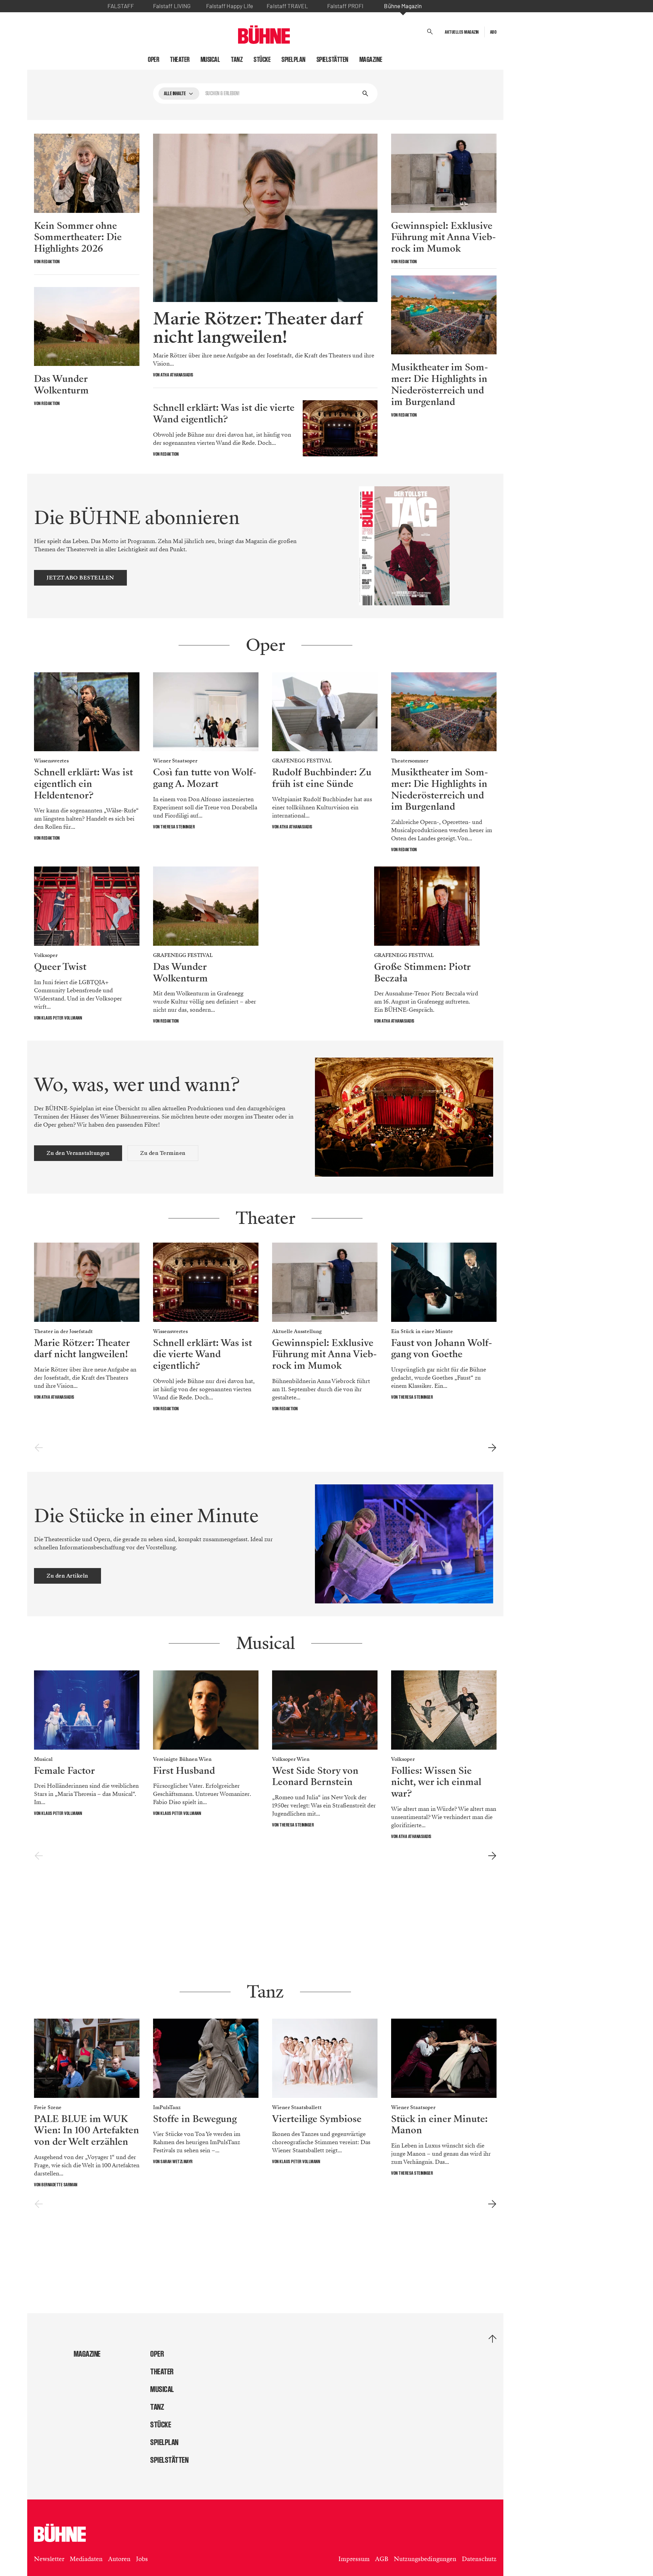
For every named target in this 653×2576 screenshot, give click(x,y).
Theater (180, 60)
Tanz (237, 60)
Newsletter (49, 2559)
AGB (382, 2559)
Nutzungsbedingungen (425, 2559)
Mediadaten (86, 2559)
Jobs (142, 2559)
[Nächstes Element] (492, 1448)
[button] (430, 32)
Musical (211, 60)
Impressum (354, 2559)
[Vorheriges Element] (39, 1448)
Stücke (262, 60)
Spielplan (294, 60)
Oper (154, 60)
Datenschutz (479, 2559)
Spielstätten (333, 60)
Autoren (119, 2559)
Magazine (371, 60)
